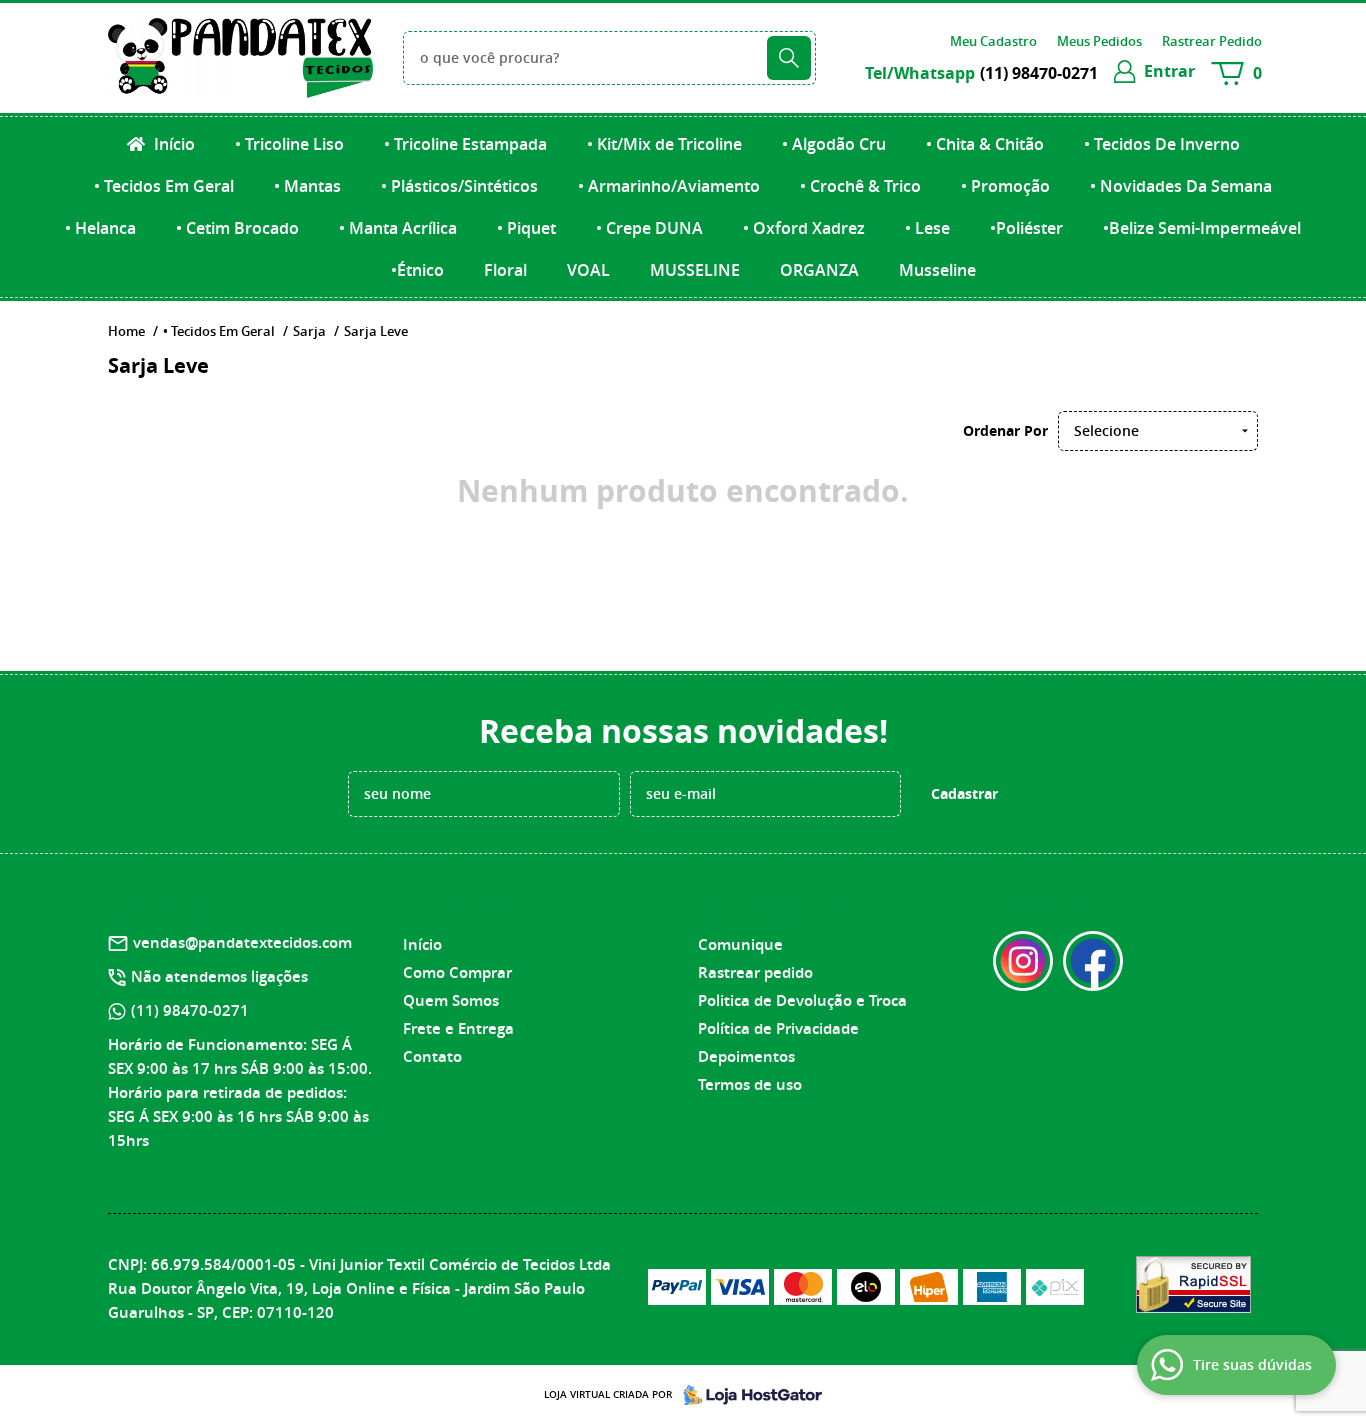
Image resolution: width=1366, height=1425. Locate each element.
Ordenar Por (1005, 430)
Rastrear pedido (755, 972)
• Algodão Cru (834, 144)
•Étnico (417, 270)
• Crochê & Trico (860, 186)
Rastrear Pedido (1212, 41)
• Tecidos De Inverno (1162, 144)
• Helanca (100, 228)
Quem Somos (451, 1000)
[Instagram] (1023, 961)
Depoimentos (746, 1056)
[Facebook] (1093, 961)
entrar (1169, 71)
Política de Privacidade (778, 1028)
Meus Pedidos (1099, 41)
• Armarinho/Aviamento (669, 186)
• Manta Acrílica (398, 228)
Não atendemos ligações (219, 976)
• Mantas (307, 186)
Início (172, 144)
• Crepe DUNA (649, 228)
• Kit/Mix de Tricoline (664, 144)
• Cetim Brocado (237, 228)
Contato (432, 1056)
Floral (505, 270)
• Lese (927, 228)
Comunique (740, 944)
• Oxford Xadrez (804, 228)
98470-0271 (1039, 73)
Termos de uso (750, 1084)
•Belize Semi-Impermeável (1202, 228)
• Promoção (1005, 186)
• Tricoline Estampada (465, 144)
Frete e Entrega (458, 1028)
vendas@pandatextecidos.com (242, 942)
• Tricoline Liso (289, 144)
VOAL (588, 270)
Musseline (937, 270)
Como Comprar (457, 972)
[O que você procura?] (789, 58)
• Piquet (526, 228)
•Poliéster (1026, 228)
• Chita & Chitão (985, 144)
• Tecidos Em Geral (164, 186)
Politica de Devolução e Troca (802, 1000)
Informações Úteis (770, 909)
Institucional (454, 909)
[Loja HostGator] (747, 1395)
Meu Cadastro (993, 41)
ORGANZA (819, 270)
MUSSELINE (695, 270)
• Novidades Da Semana (1181, 186)
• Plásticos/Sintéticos (459, 186)
